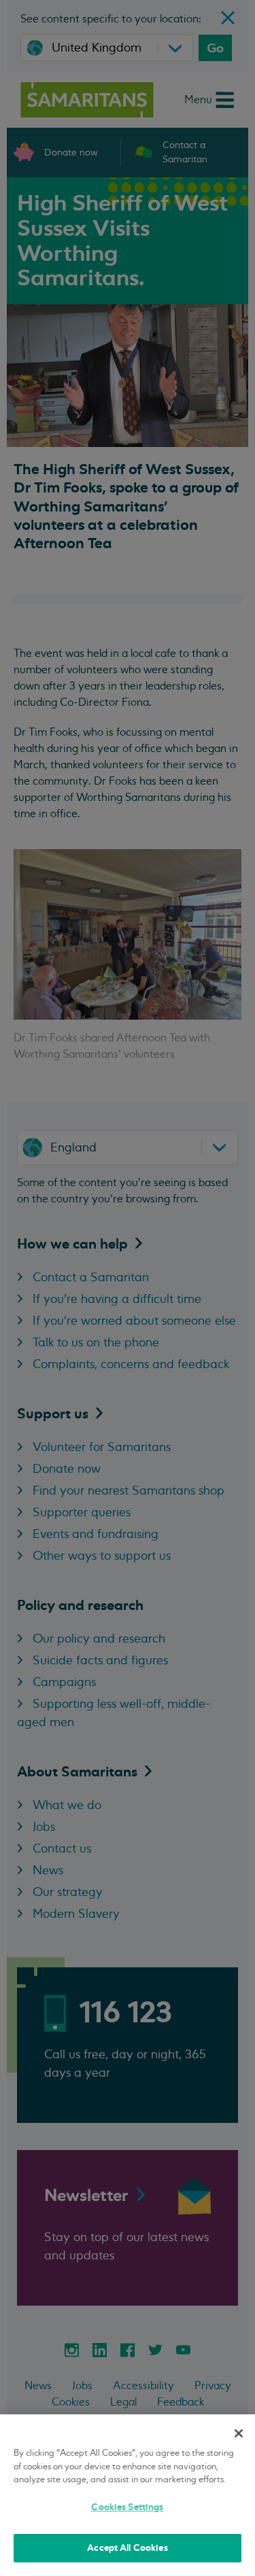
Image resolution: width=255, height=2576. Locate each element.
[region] (128, 2495)
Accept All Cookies (127, 2548)
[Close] (239, 2433)
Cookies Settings (127, 2507)
